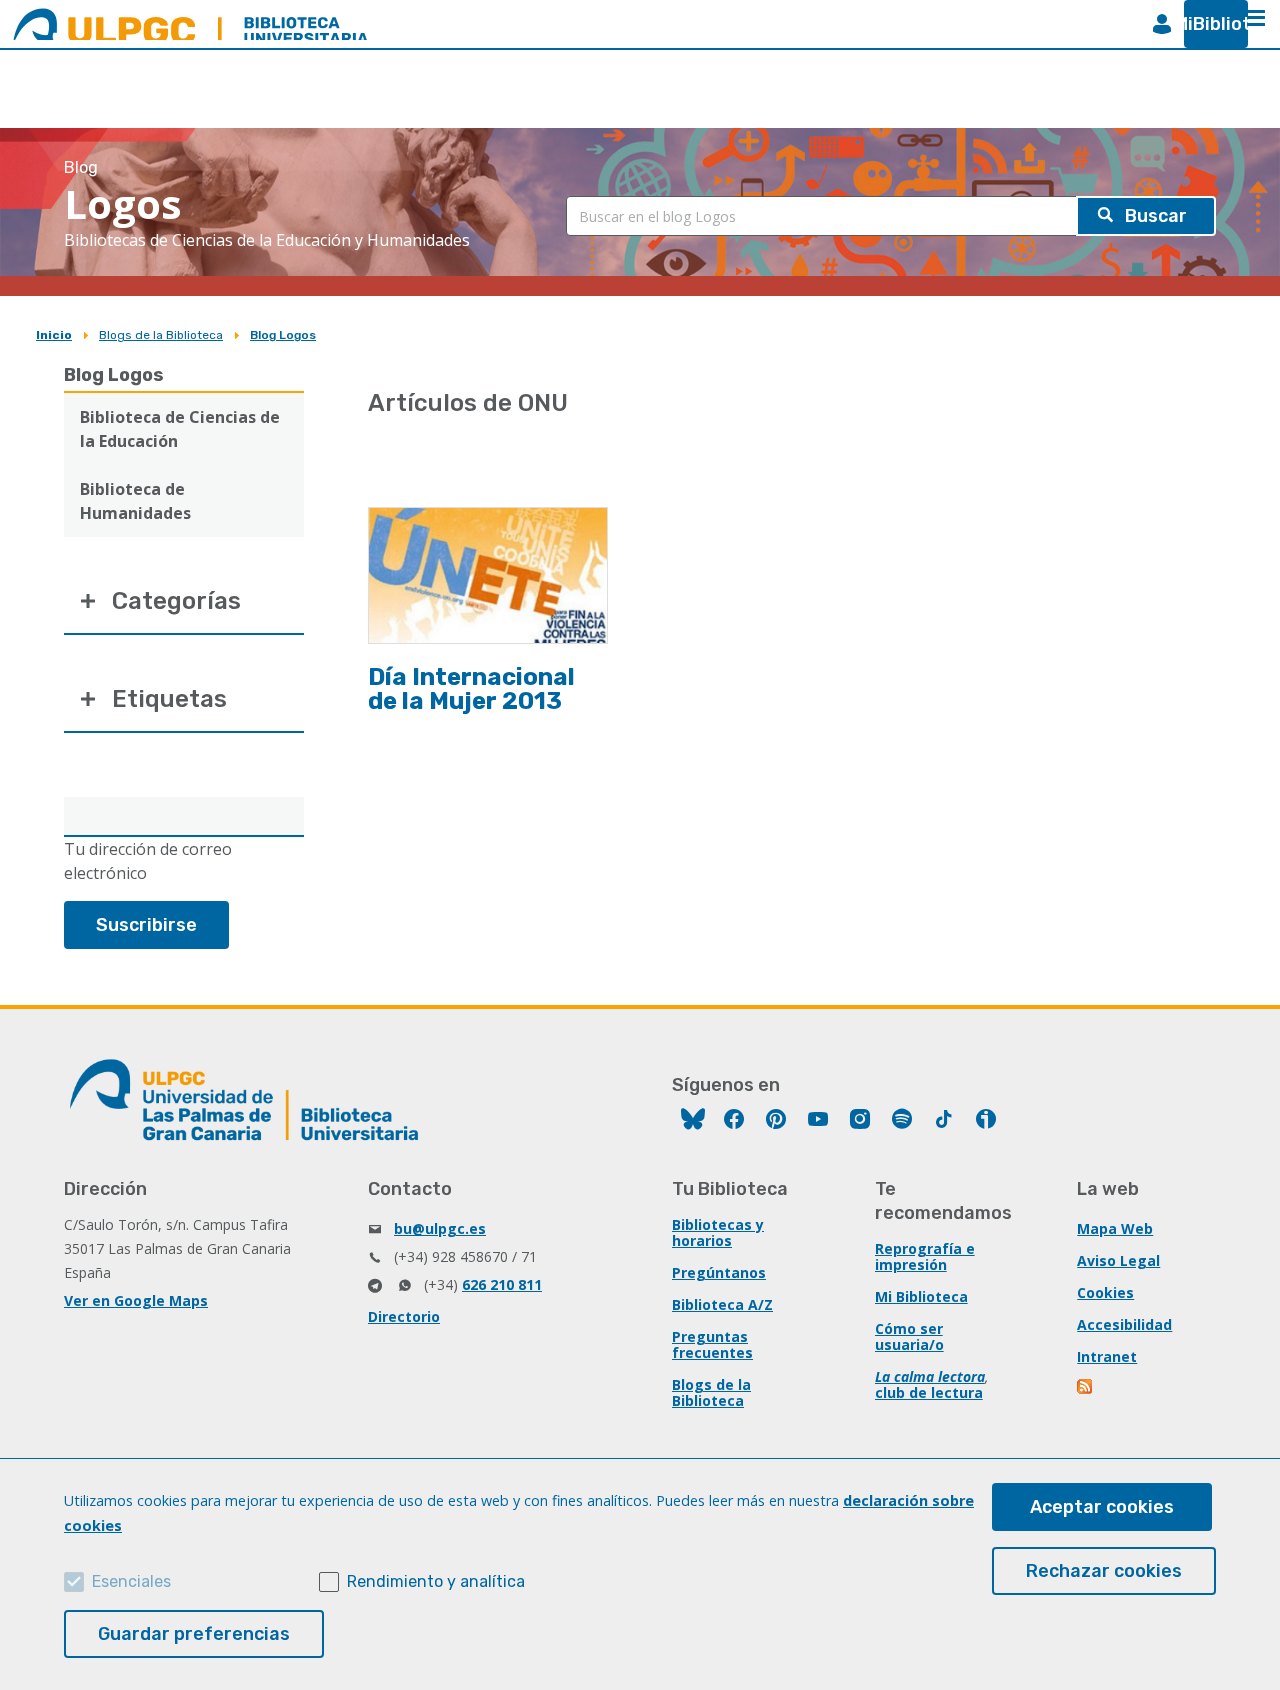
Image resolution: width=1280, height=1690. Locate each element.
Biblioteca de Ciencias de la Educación (180, 429)
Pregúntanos (719, 1272)
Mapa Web (1115, 1228)
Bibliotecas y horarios (718, 1232)
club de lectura (929, 1392)
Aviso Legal (1118, 1260)
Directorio (404, 1316)
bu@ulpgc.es (440, 1228)
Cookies (1105, 1292)
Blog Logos (283, 335)
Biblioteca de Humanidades (135, 501)
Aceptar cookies (1102, 1507)
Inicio (54, 335)
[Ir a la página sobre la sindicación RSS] (1086, 1388)
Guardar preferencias (194, 1634)
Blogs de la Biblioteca (161, 335)
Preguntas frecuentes (712, 1344)
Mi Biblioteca (921, 1296)
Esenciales (131, 1581)
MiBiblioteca (1208, 24)
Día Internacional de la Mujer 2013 (471, 689)
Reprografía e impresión (925, 1256)
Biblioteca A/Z (722, 1304)
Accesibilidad (1124, 1324)
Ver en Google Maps (136, 1300)
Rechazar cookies (1104, 1571)
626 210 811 (502, 1284)
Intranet (1107, 1356)
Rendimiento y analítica (436, 1581)
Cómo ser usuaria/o (909, 1336)
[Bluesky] (693, 1121)
